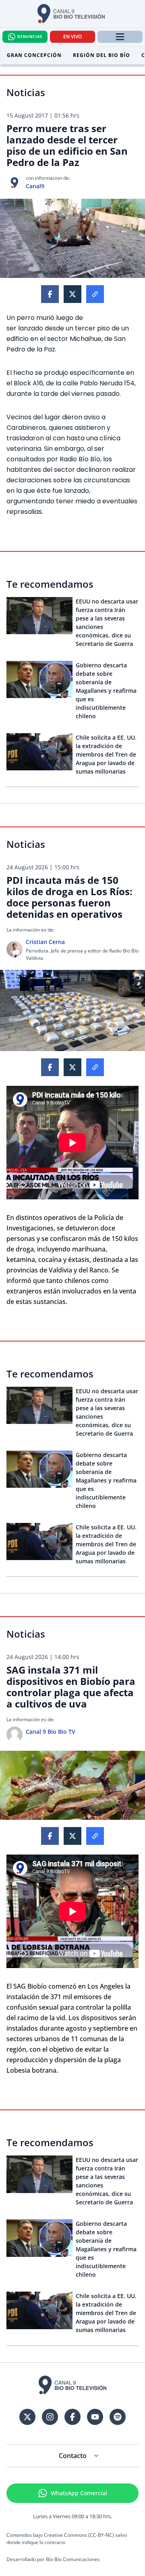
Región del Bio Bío (101, 55)
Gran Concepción (34, 55)
